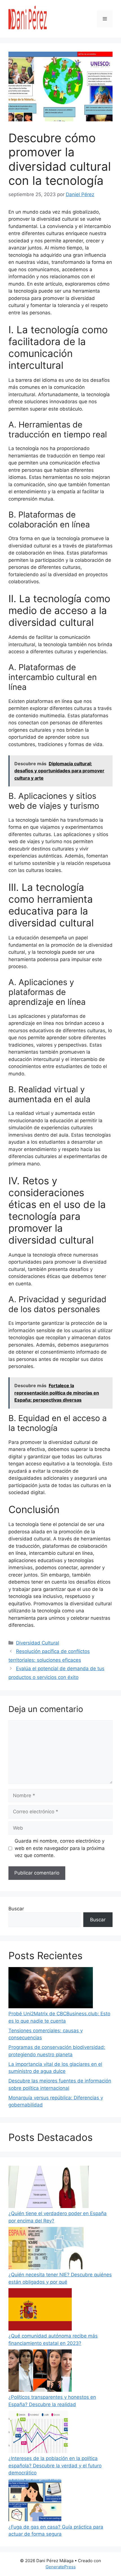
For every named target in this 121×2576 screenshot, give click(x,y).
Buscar (16, 1909)
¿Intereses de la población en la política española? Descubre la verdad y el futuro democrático (55, 2466)
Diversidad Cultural (38, 1643)
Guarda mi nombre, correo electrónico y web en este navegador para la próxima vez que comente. (60, 1848)
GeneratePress (61, 2567)
